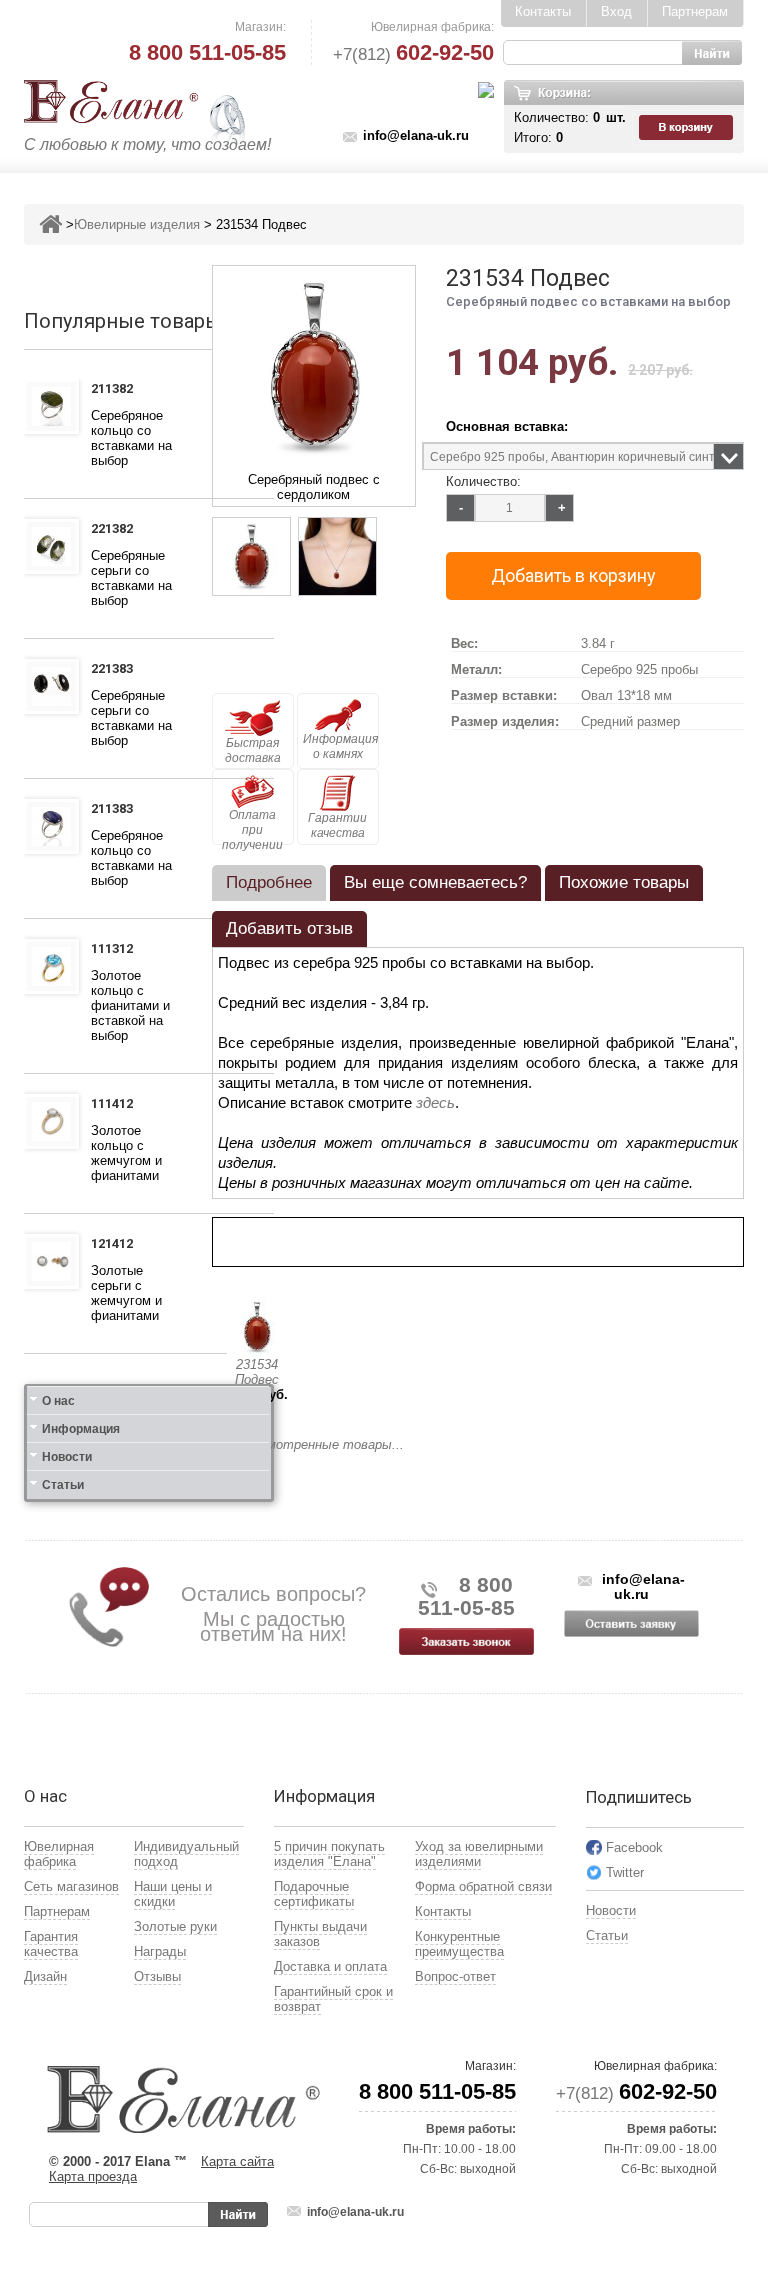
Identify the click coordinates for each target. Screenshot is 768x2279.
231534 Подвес (257, 1372)
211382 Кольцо (117, 391)
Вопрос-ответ (455, 1976)
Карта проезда (93, 2176)
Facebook (634, 1847)
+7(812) (413, 54)
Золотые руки (175, 1926)
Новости (67, 1457)
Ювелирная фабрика (59, 1854)
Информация (81, 1429)
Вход (616, 11)
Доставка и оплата (330, 1966)
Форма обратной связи (483, 1886)
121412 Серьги (116, 1246)
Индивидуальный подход (186, 1854)
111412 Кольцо (117, 1106)
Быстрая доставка (253, 750)
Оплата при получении (252, 826)
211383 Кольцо (117, 811)
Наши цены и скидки (173, 1894)
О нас (58, 1401)
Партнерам (695, 11)
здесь (435, 1102)
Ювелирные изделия (137, 224)
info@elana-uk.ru (416, 135)
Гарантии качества (337, 825)
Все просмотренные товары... (308, 1444)
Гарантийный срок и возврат (333, 1999)
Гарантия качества (51, 1944)
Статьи (63, 1485)
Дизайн (45, 1976)
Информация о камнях (340, 746)
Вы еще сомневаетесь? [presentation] (435, 882)
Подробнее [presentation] (269, 882)
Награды (160, 1951)
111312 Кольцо (117, 951)
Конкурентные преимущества (459, 1944)
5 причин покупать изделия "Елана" (329, 1854)
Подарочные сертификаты (314, 1894)
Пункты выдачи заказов (320, 1934)
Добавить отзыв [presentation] (289, 928)
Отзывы (157, 1976)
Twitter (625, 1872)
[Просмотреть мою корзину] (688, 128)
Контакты (543, 11)
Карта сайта (237, 2161)
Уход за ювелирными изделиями (479, 1854)
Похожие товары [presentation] (624, 882)
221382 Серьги (116, 531)
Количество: (483, 481)
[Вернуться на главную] (50, 224)
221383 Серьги (116, 671)
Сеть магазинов (71, 1886)
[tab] (269, 883)
